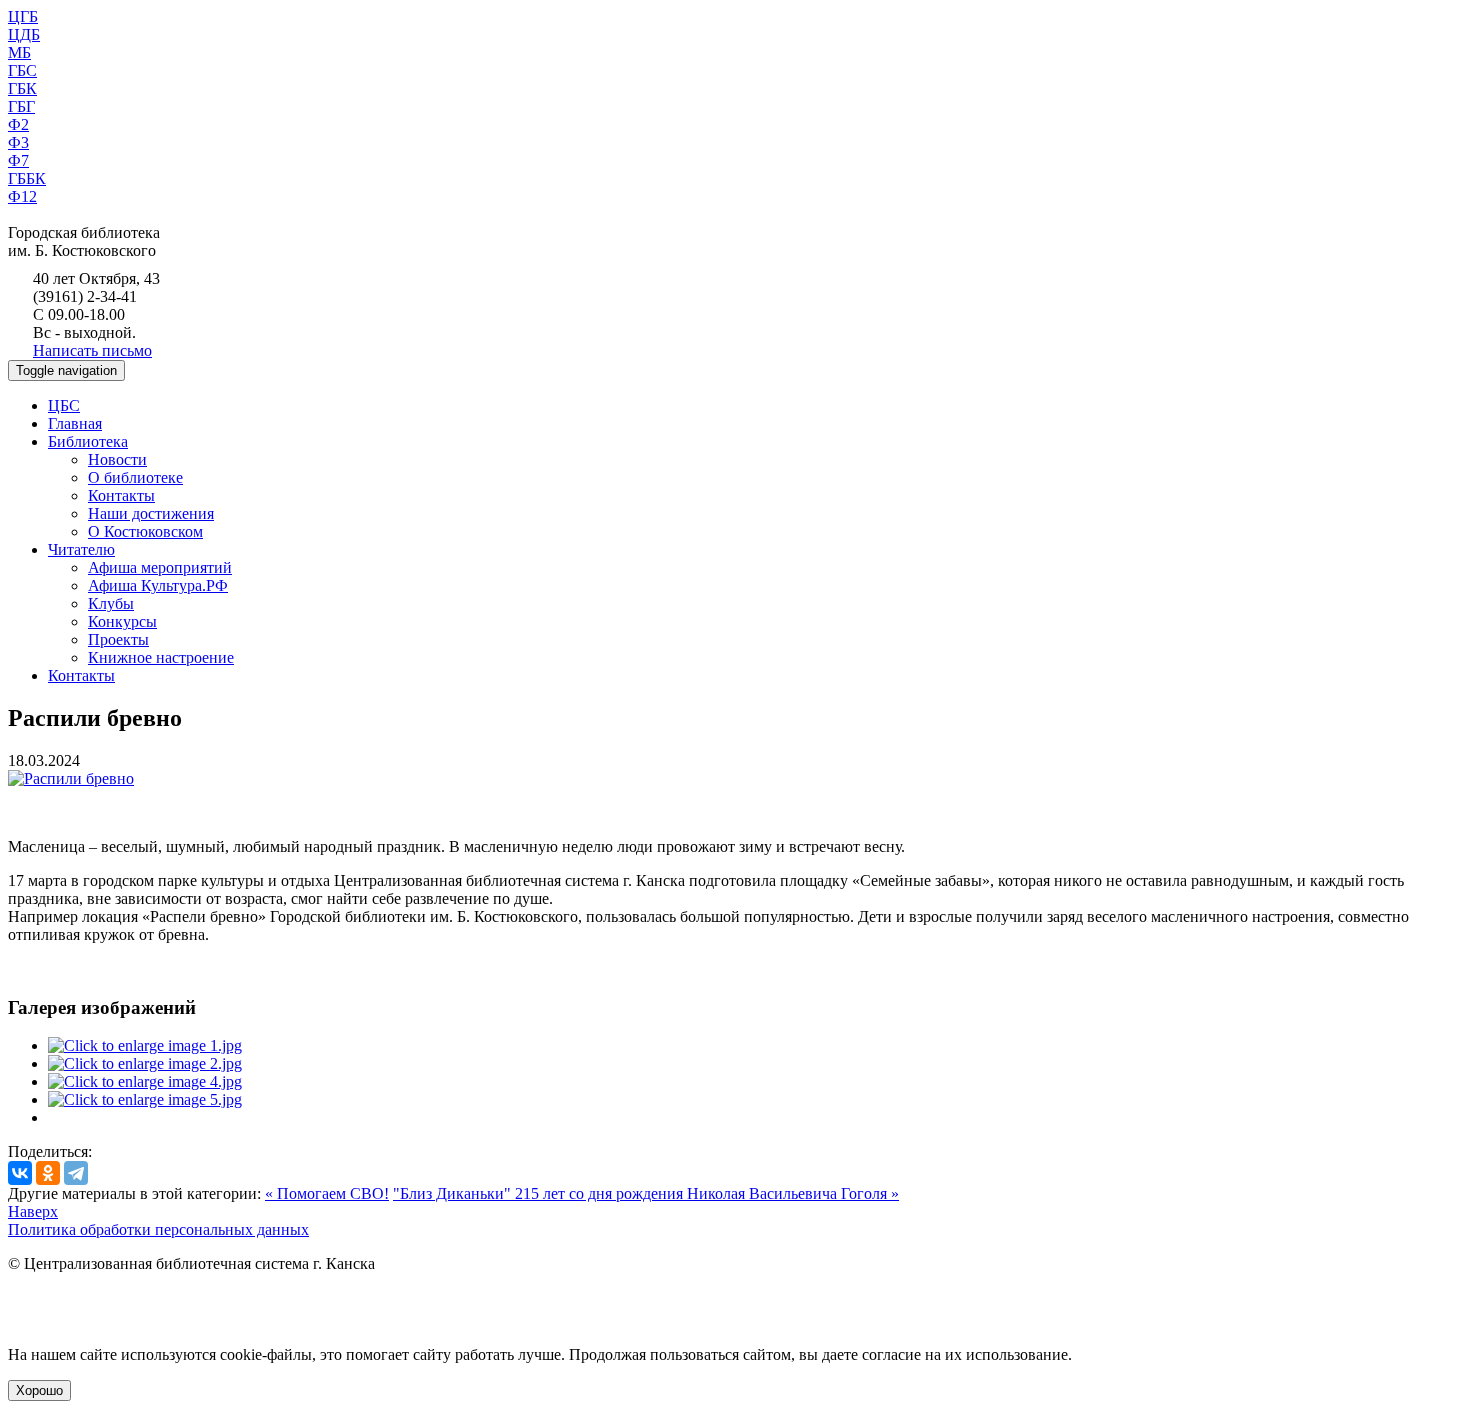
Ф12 (22, 196)
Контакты (121, 495)
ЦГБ (23, 16)
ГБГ (21, 106)
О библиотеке (135, 477)
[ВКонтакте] (20, 1173)
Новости (117, 459)
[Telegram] (76, 1173)
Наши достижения (151, 513)
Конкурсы (122, 621)
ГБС (22, 70)
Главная (75, 423)
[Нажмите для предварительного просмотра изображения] (71, 778)
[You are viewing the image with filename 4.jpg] (145, 1081)
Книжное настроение (161, 657)
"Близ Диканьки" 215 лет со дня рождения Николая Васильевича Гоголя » (646, 1193)
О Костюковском (145, 531)
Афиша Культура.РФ (158, 585)
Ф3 (18, 142)
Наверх (33, 1211)
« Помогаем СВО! (327, 1193)
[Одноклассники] (48, 1173)
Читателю (81, 549)
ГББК (27, 178)
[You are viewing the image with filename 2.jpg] (145, 1063)
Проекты (118, 639)
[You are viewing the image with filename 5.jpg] (145, 1099)
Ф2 (18, 124)
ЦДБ (24, 34)
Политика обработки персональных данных (158, 1229)
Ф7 (18, 160)
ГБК (22, 88)
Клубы (111, 603)
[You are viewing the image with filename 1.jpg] (145, 1045)
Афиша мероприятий (160, 567)
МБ (19, 52)
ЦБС (64, 405)
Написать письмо (92, 350)
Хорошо (39, 1390)
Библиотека (88, 441)
